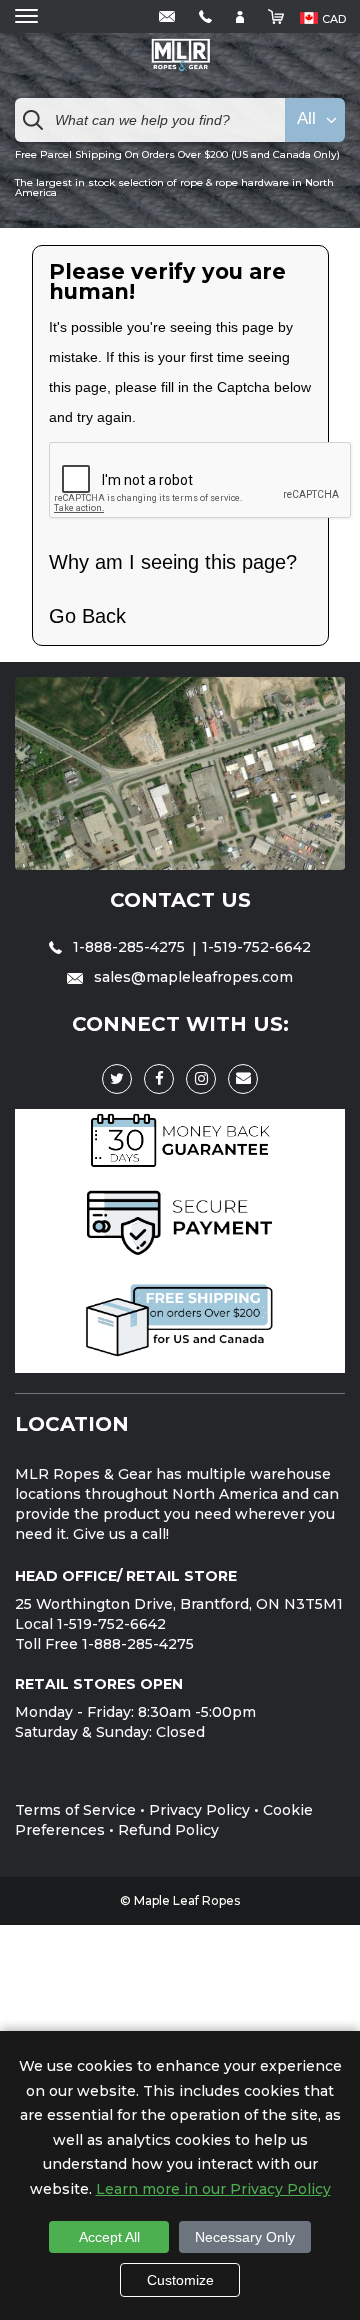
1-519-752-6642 (256, 947)
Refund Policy (168, 1830)
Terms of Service (75, 1810)
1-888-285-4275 (129, 947)
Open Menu (26, 16)
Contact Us (180, 900)
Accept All (109, 2237)
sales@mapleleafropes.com (191, 977)
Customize (180, 2280)
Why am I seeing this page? (173, 562)
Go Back (87, 616)
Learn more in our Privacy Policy (213, 2189)
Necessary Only (245, 2237)
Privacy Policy (199, 1810)
